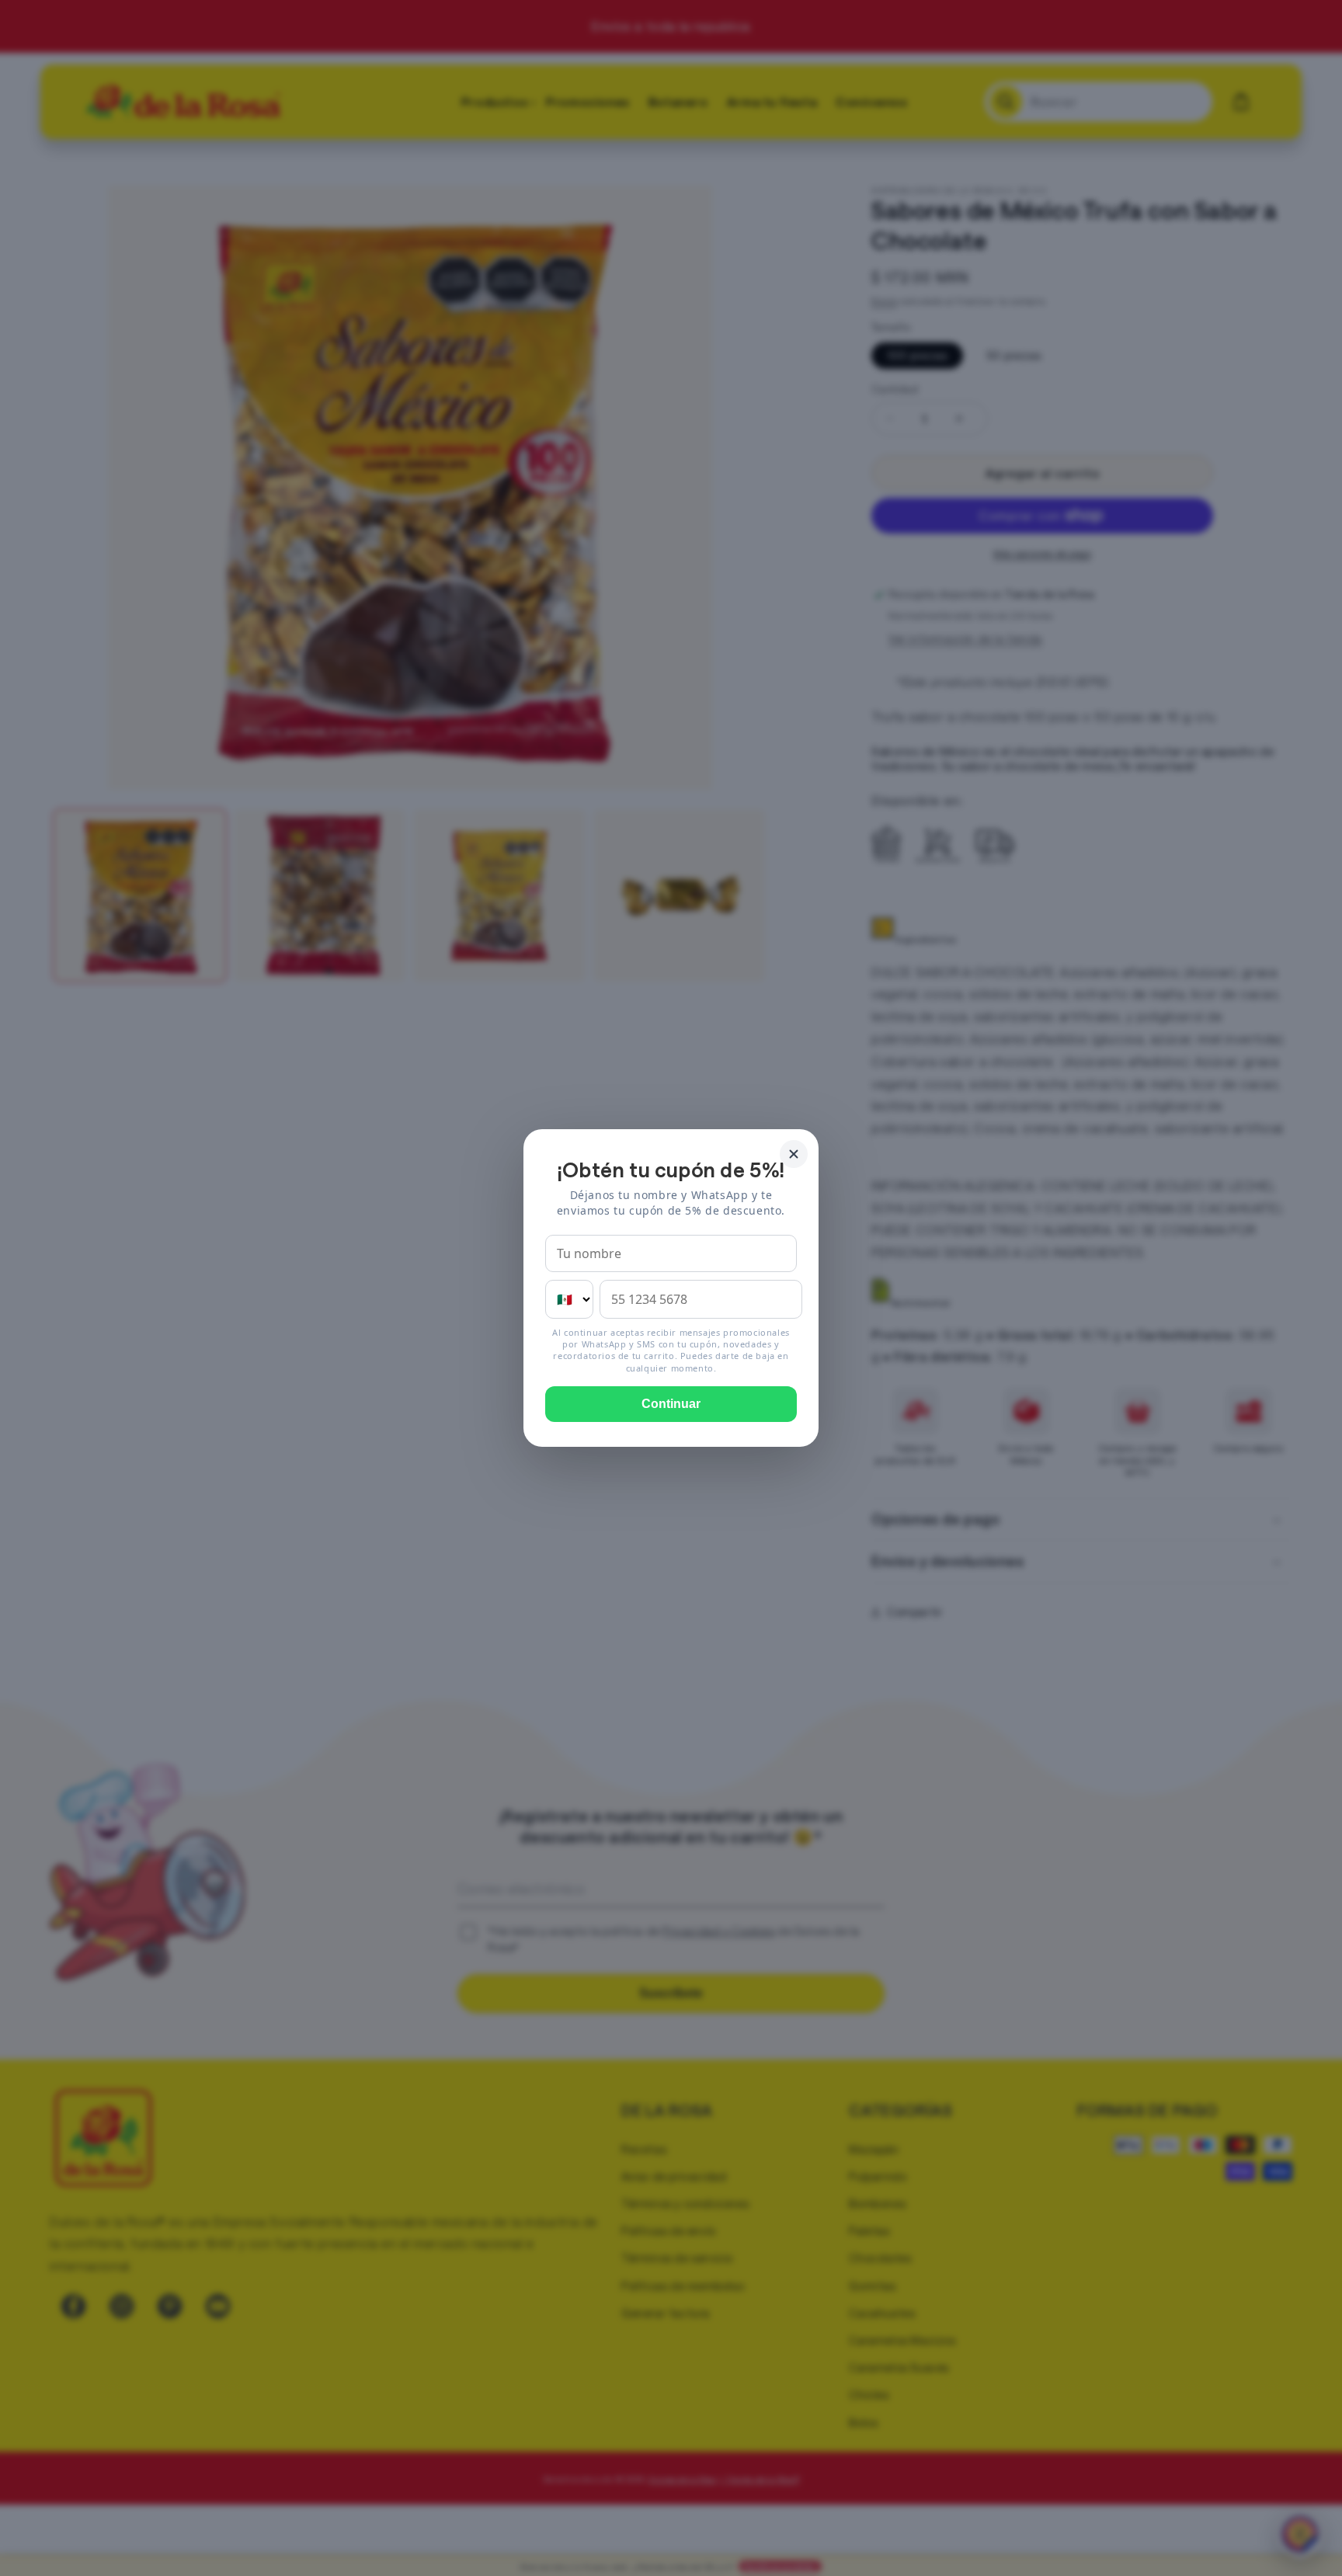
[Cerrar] (794, 1154)
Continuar (671, 1404)
